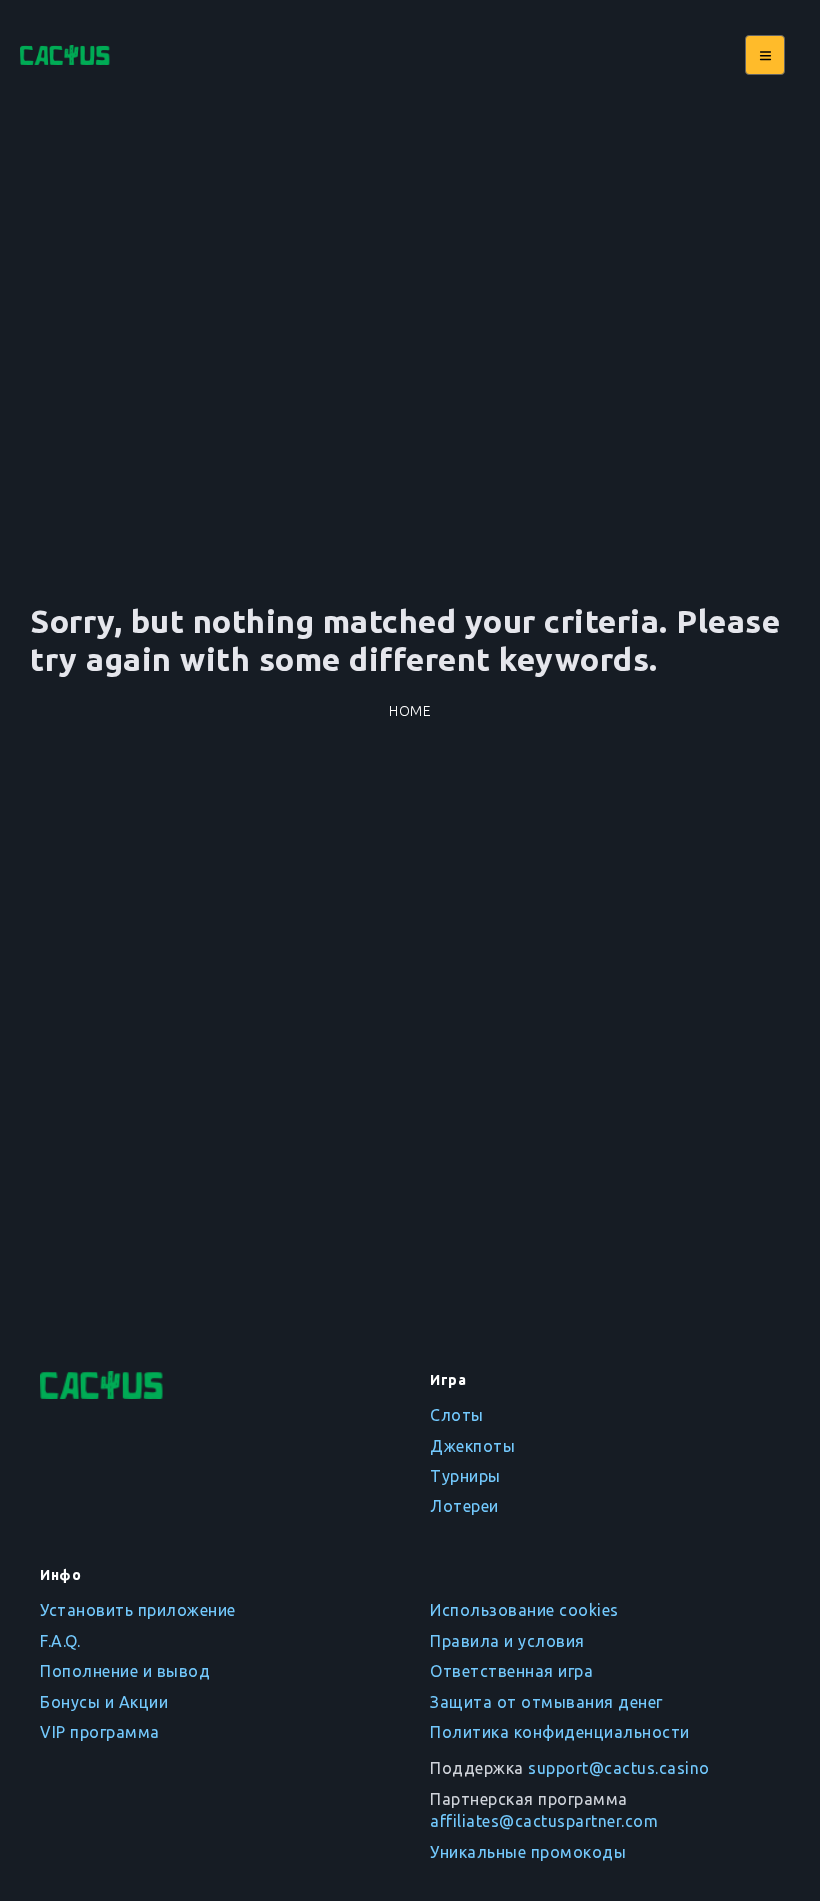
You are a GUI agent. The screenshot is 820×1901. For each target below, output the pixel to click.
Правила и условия (507, 1641)
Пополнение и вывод (125, 1671)
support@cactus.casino (619, 1768)
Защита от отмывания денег (546, 1702)
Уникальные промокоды (528, 1852)
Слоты (457, 1415)
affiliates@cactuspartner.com (544, 1821)
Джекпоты (472, 1446)
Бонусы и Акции (104, 1702)
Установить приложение (138, 1610)
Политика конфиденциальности (560, 1732)
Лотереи (464, 1506)
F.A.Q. (60, 1641)
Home (410, 711)
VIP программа (100, 1732)
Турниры (465, 1476)
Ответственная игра (511, 1671)
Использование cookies (524, 1610)
